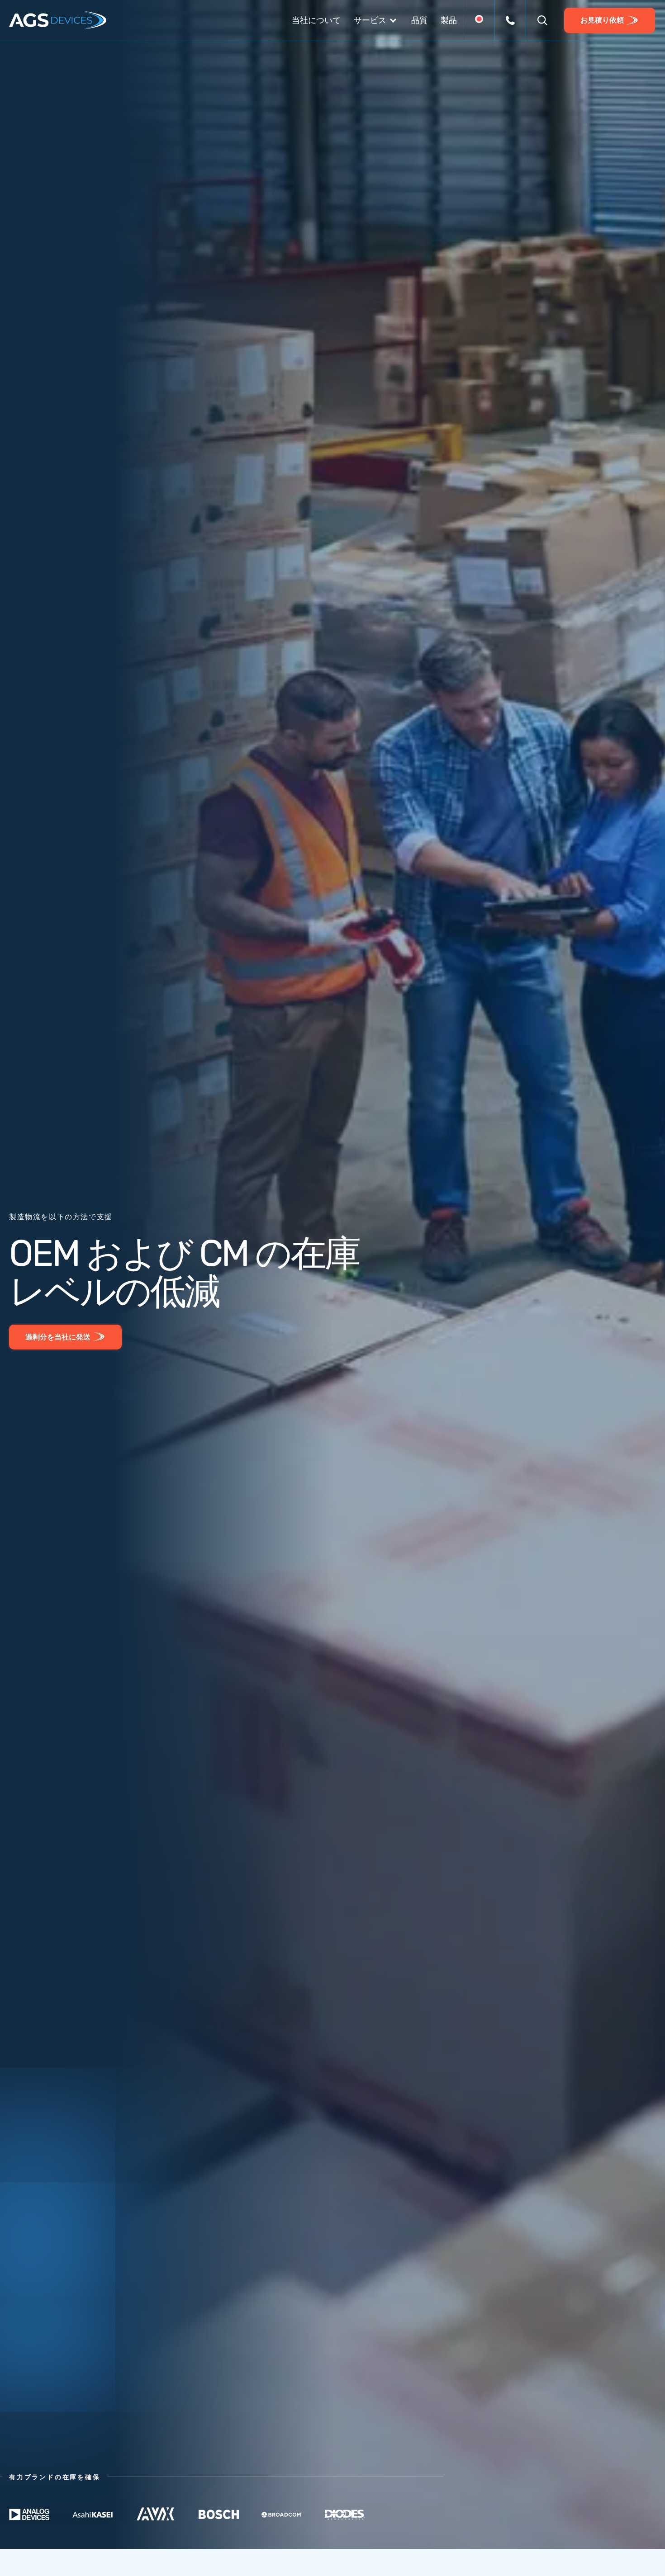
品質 (419, 20)
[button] (542, 20)
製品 (449, 20)
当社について (316, 20)
